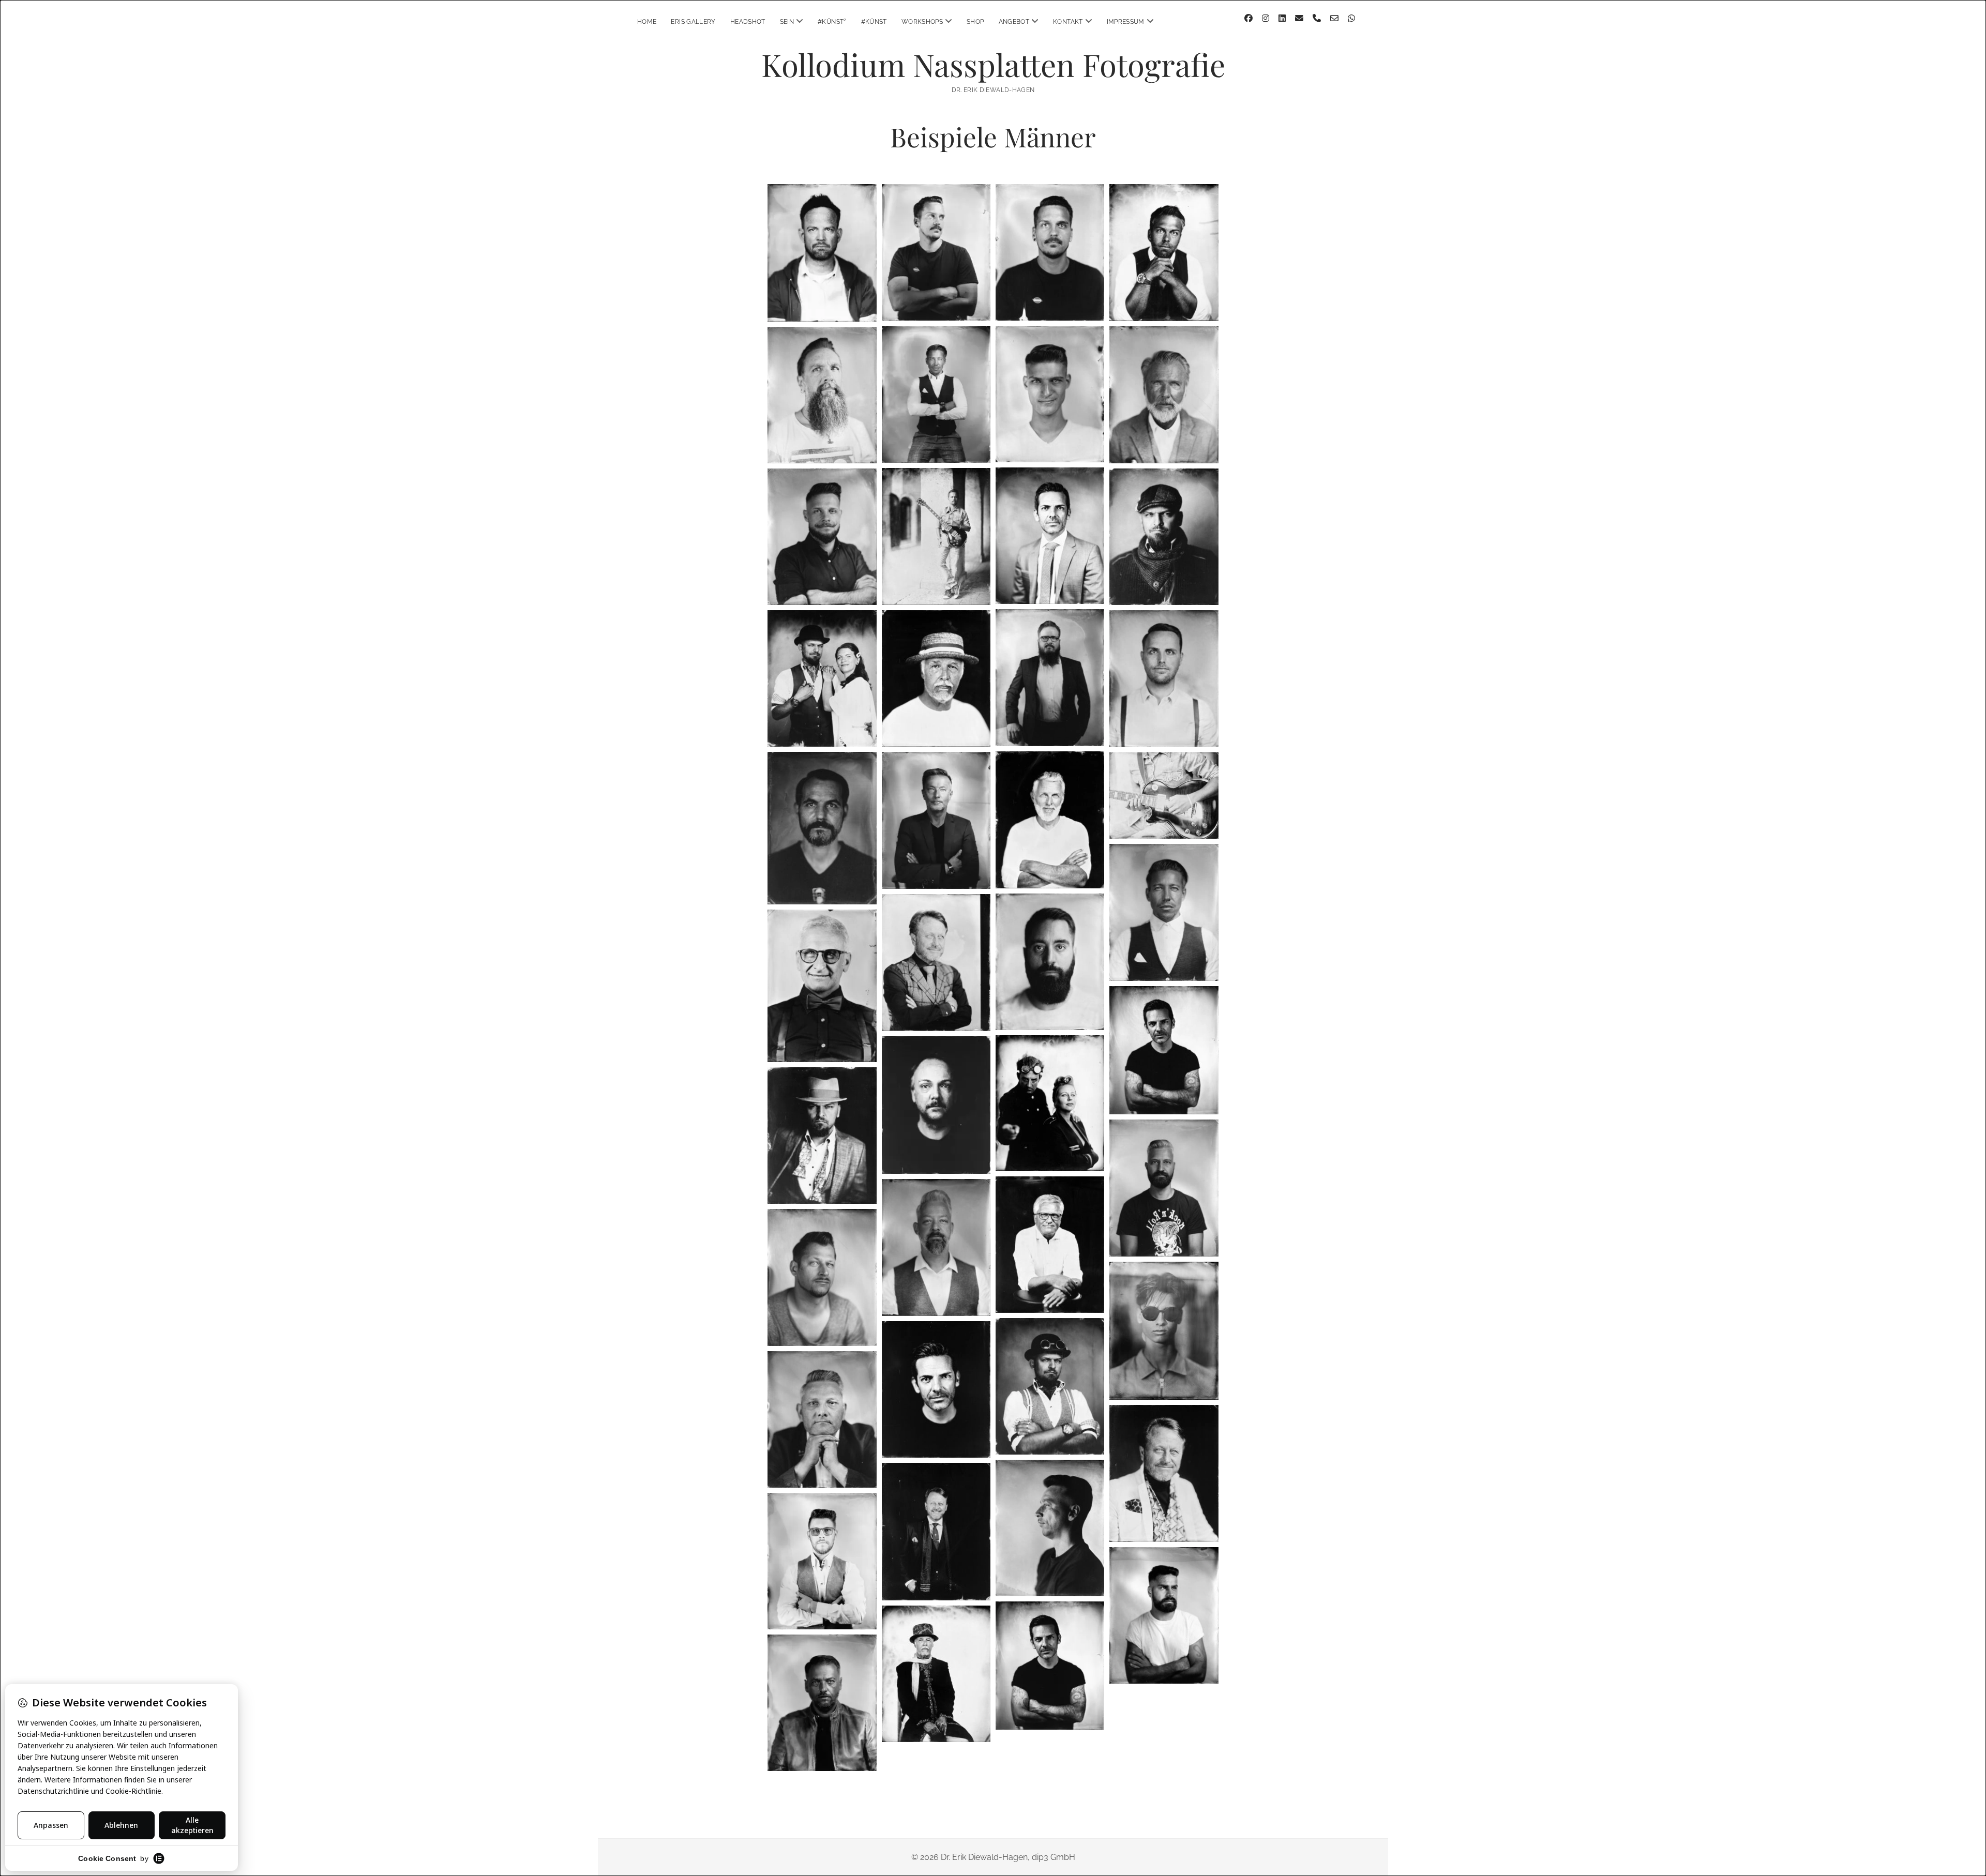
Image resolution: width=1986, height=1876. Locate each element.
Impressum (1126, 22)
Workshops (922, 22)
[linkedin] (1282, 18)
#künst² (832, 22)
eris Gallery (693, 22)
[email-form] (1334, 18)
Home (647, 22)
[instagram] (1266, 18)
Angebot (1014, 22)
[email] (1299, 18)
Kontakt (1068, 22)
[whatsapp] (1351, 18)
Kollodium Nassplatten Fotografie (993, 64)
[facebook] (1248, 18)
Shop (975, 22)
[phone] (1317, 18)
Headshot (748, 22)
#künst (874, 22)
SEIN (787, 22)
